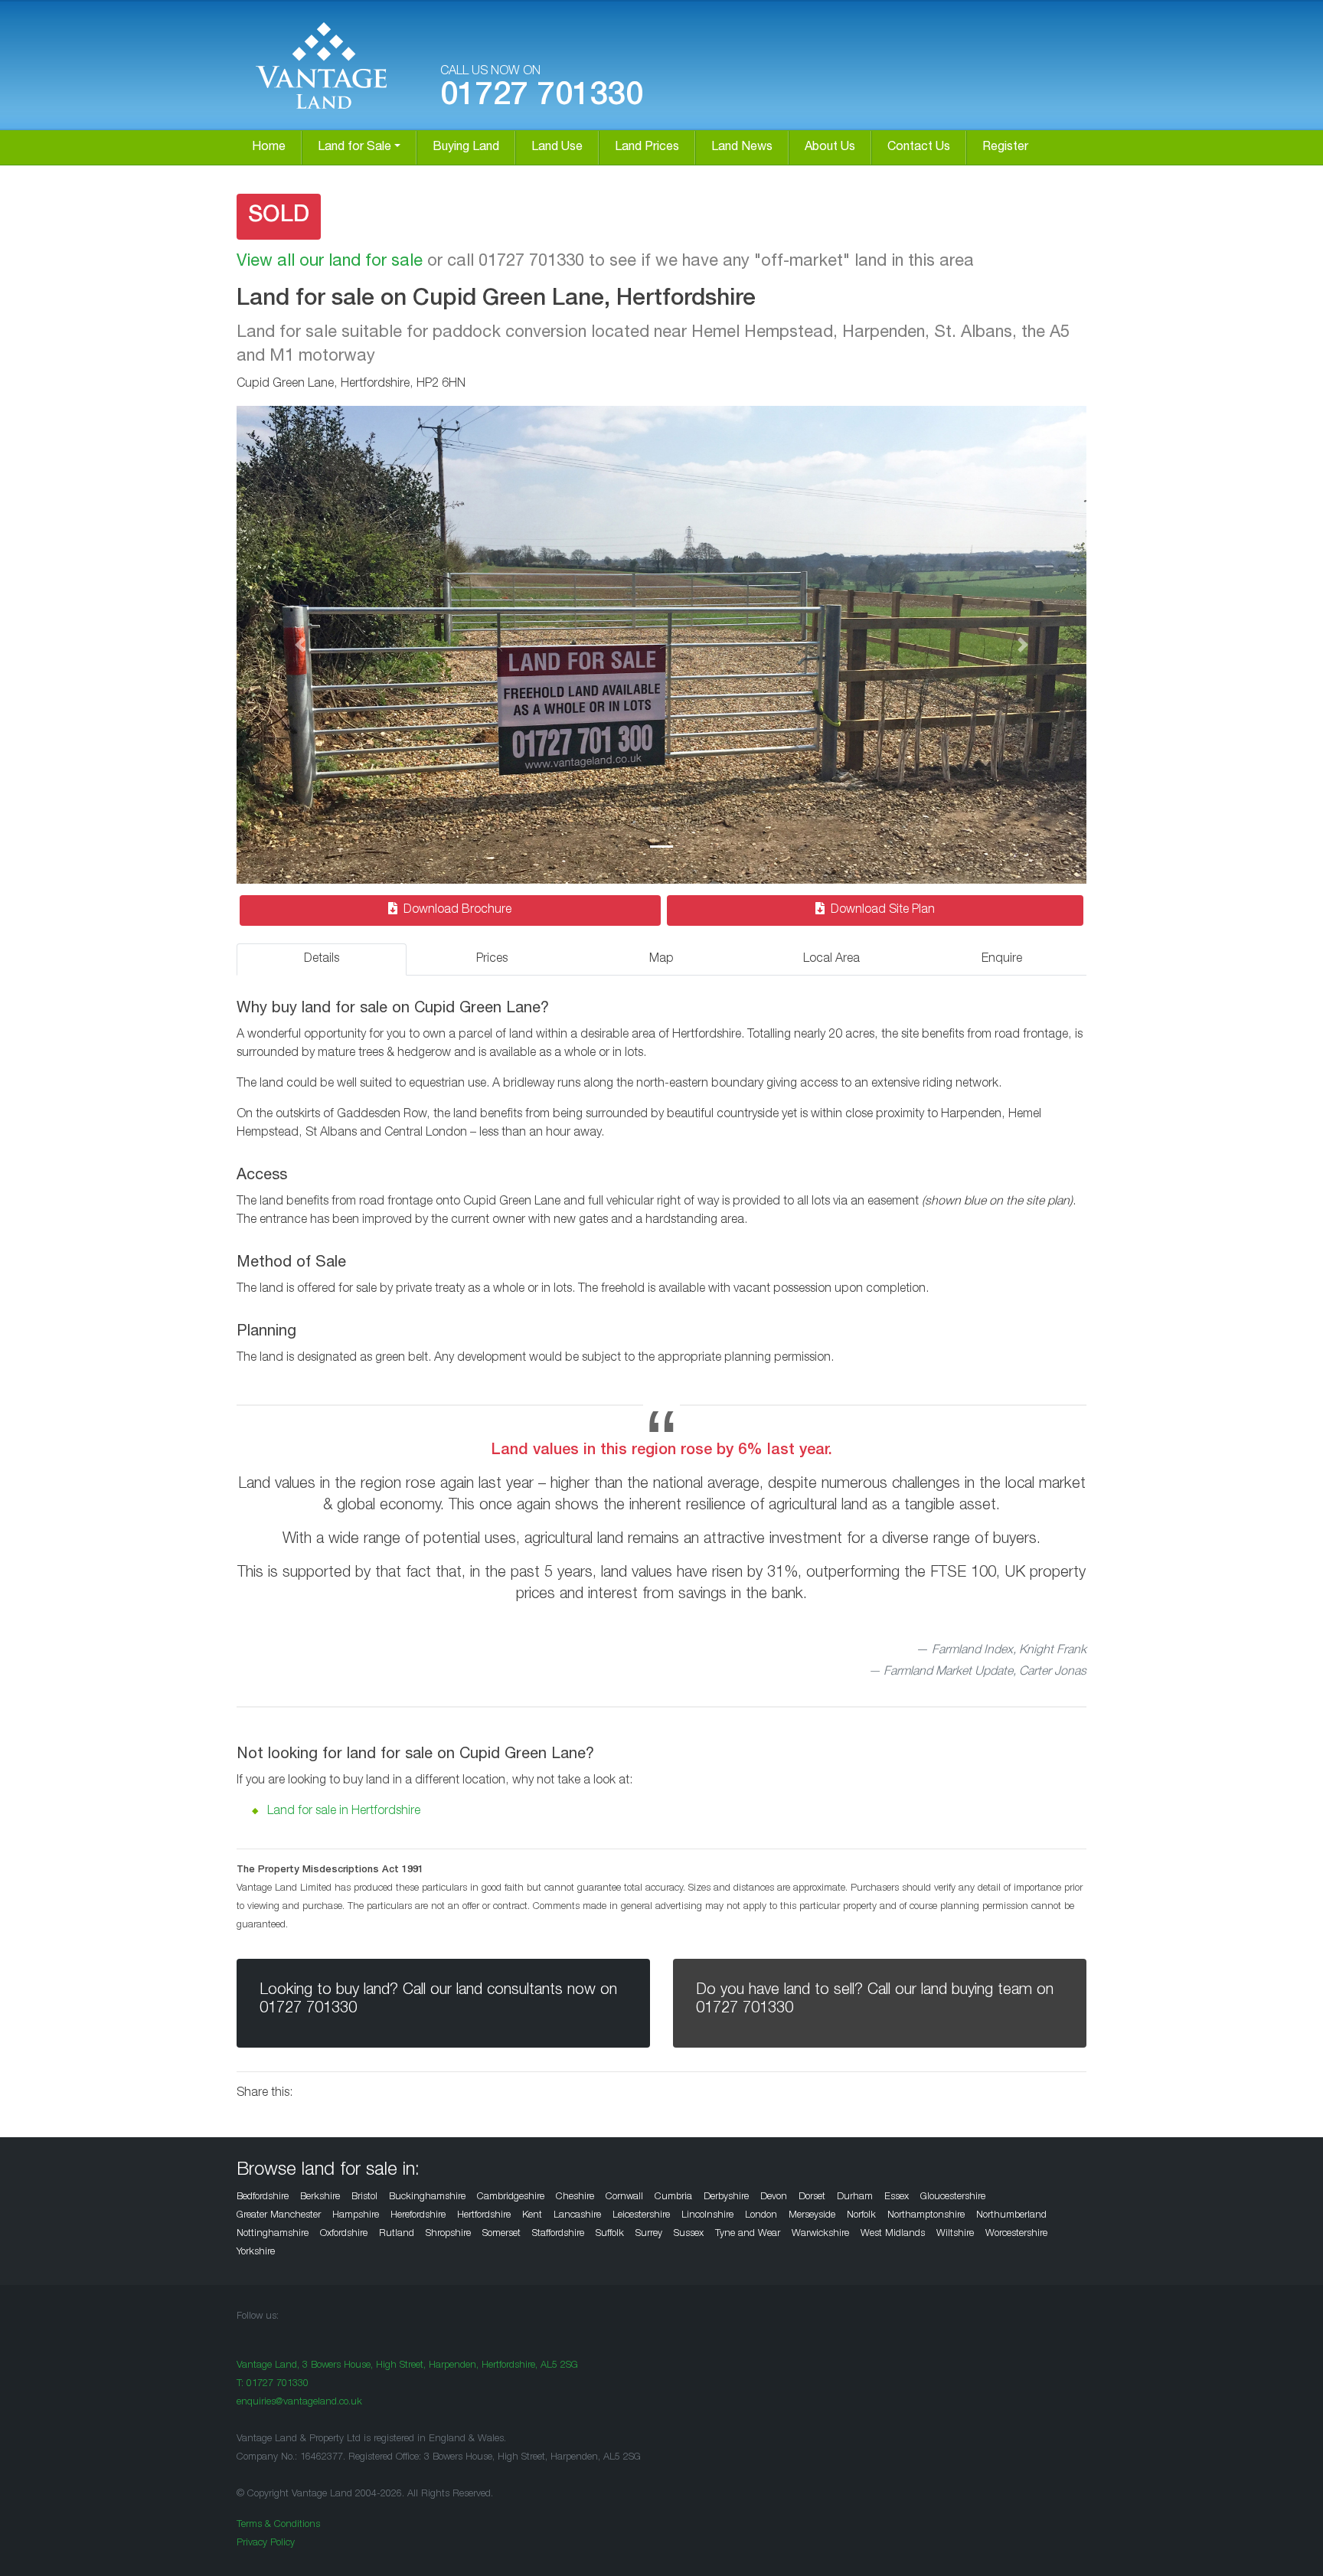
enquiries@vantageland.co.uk (299, 2403)
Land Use (557, 148)
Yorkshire (256, 2252)
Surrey (649, 2234)
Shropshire (448, 2234)
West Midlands (893, 2234)
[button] (301, 645)
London (761, 2216)
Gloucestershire (953, 2197)
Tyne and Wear (748, 2234)
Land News (742, 148)
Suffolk (610, 2234)
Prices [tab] (492, 959)
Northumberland (1011, 2216)
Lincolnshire (707, 2216)
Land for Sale (354, 148)
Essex (897, 2197)
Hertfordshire (484, 2216)
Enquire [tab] (1002, 959)
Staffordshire (558, 2234)
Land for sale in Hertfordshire (344, 1812)
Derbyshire (726, 2197)
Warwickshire (820, 2234)
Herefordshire (418, 2216)
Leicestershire (641, 2216)
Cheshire (575, 2197)
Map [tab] (661, 959)
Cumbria (673, 2197)
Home (269, 148)
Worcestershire (1016, 2234)
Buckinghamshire (427, 2197)
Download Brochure (457, 910)
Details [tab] (322, 959)
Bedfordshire (263, 2197)
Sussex (689, 2234)
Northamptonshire (926, 2216)
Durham (855, 2197)
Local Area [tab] (831, 959)
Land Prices (647, 148)
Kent (532, 2216)
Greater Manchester (279, 2216)
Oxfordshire (344, 2234)
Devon (774, 2197)
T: (273, 2384)
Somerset (501, 2234)
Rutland (397, 2234)
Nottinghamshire (273, 2234)
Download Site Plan (883, 910)
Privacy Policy (266, 2543)
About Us (830, 148)
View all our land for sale (330, 262)
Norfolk (861, 2216)
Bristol (364, 2197)
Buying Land (466, 148)
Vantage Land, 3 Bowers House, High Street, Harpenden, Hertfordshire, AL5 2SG (407, 2366)
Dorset (812, 2197)
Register (1005, 148)
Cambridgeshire (511, 2197)
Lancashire (577, 2216)
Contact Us (919, 148)
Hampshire (356, 2216)
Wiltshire (955, 2234)
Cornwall (624, 2197)
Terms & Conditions (278, 2525)
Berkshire (320, 2197)
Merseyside (812, 2216)
